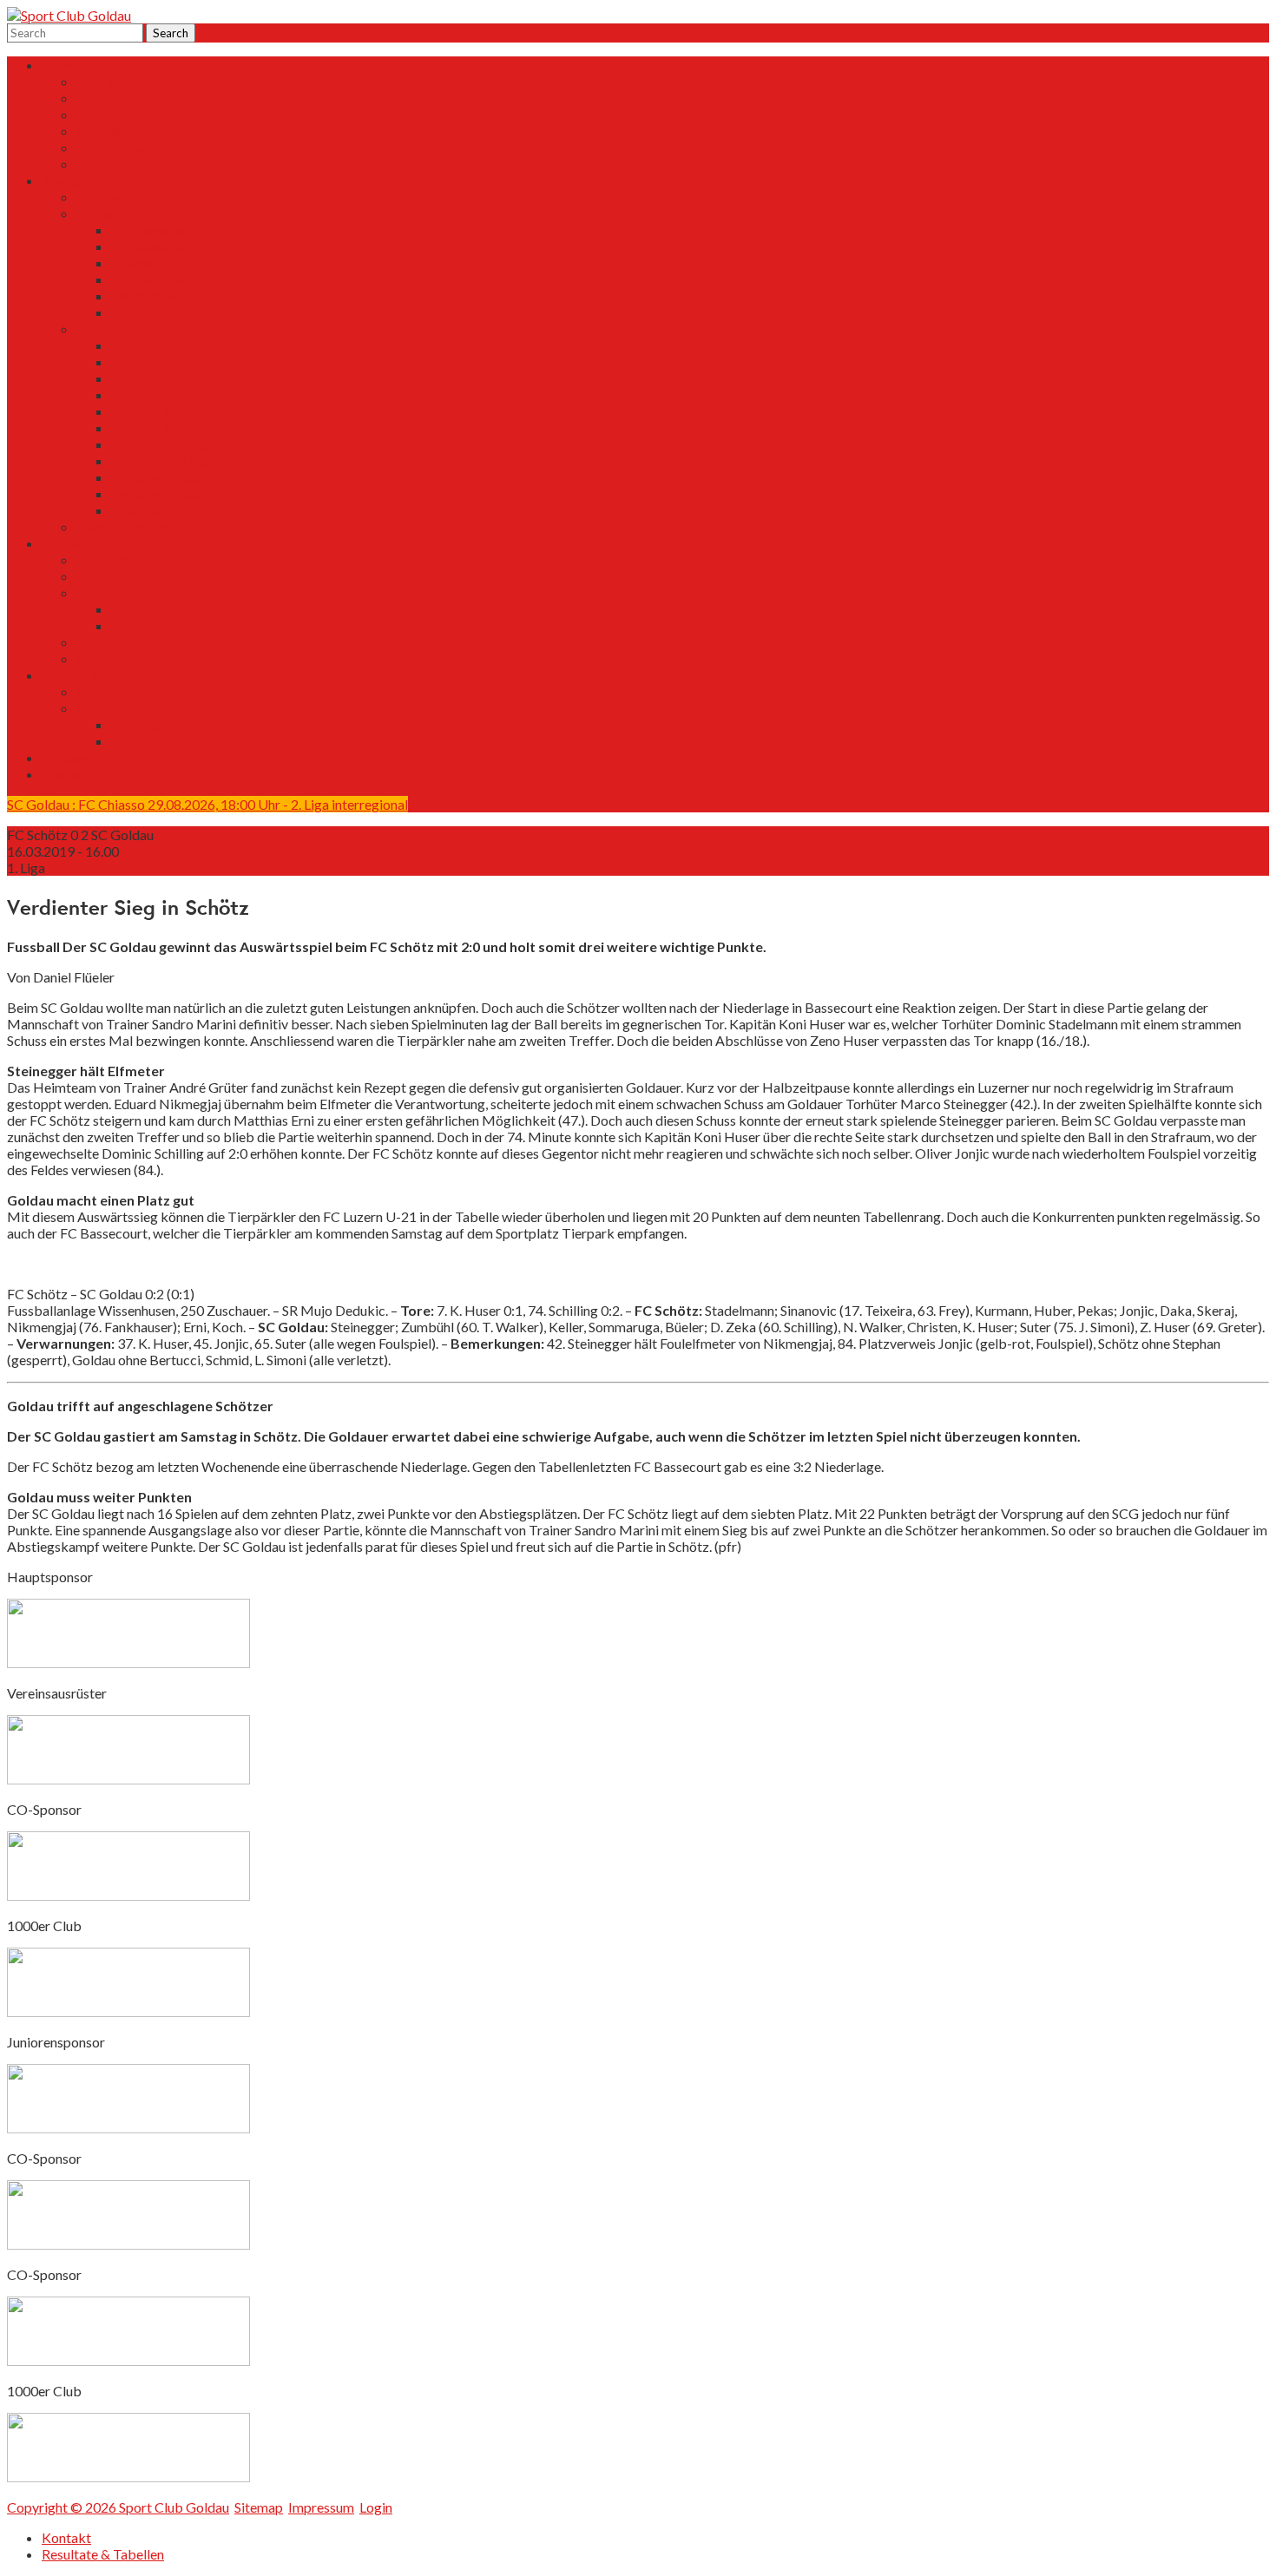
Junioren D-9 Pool (164, 444)
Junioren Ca (146, 411)
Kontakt (66, 774)
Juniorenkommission (172, 609)
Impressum (321, 2507)
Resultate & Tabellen (138, 98)
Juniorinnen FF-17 (164, 345)
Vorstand (104, 576)
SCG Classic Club (163, 741)
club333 (136, 724)
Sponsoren (108, 691)
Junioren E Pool (157, 477)
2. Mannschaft (154, 246)
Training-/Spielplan (133, 164)
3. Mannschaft (154, 279)
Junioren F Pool (157, 493)
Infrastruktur (115, 642)
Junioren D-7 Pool (164, 460)
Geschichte (110, 658)
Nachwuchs (111, 131)
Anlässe (65, 757)
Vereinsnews (114, 147)
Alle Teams (109, 197)
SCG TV (101, 81)
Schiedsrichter (154, 625)
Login (376, 2507)
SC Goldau (108, 559)
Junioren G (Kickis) (167, 510)
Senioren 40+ (150, 312)
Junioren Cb (147, 427)
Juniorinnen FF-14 (164, 361)
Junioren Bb (147, 394)
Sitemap (259, 2507)
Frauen (132, 263)
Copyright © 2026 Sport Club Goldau (118, 2507)
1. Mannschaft (119, 114)
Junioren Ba (146, 378)
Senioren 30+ (150, 296)
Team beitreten (122, 526)
